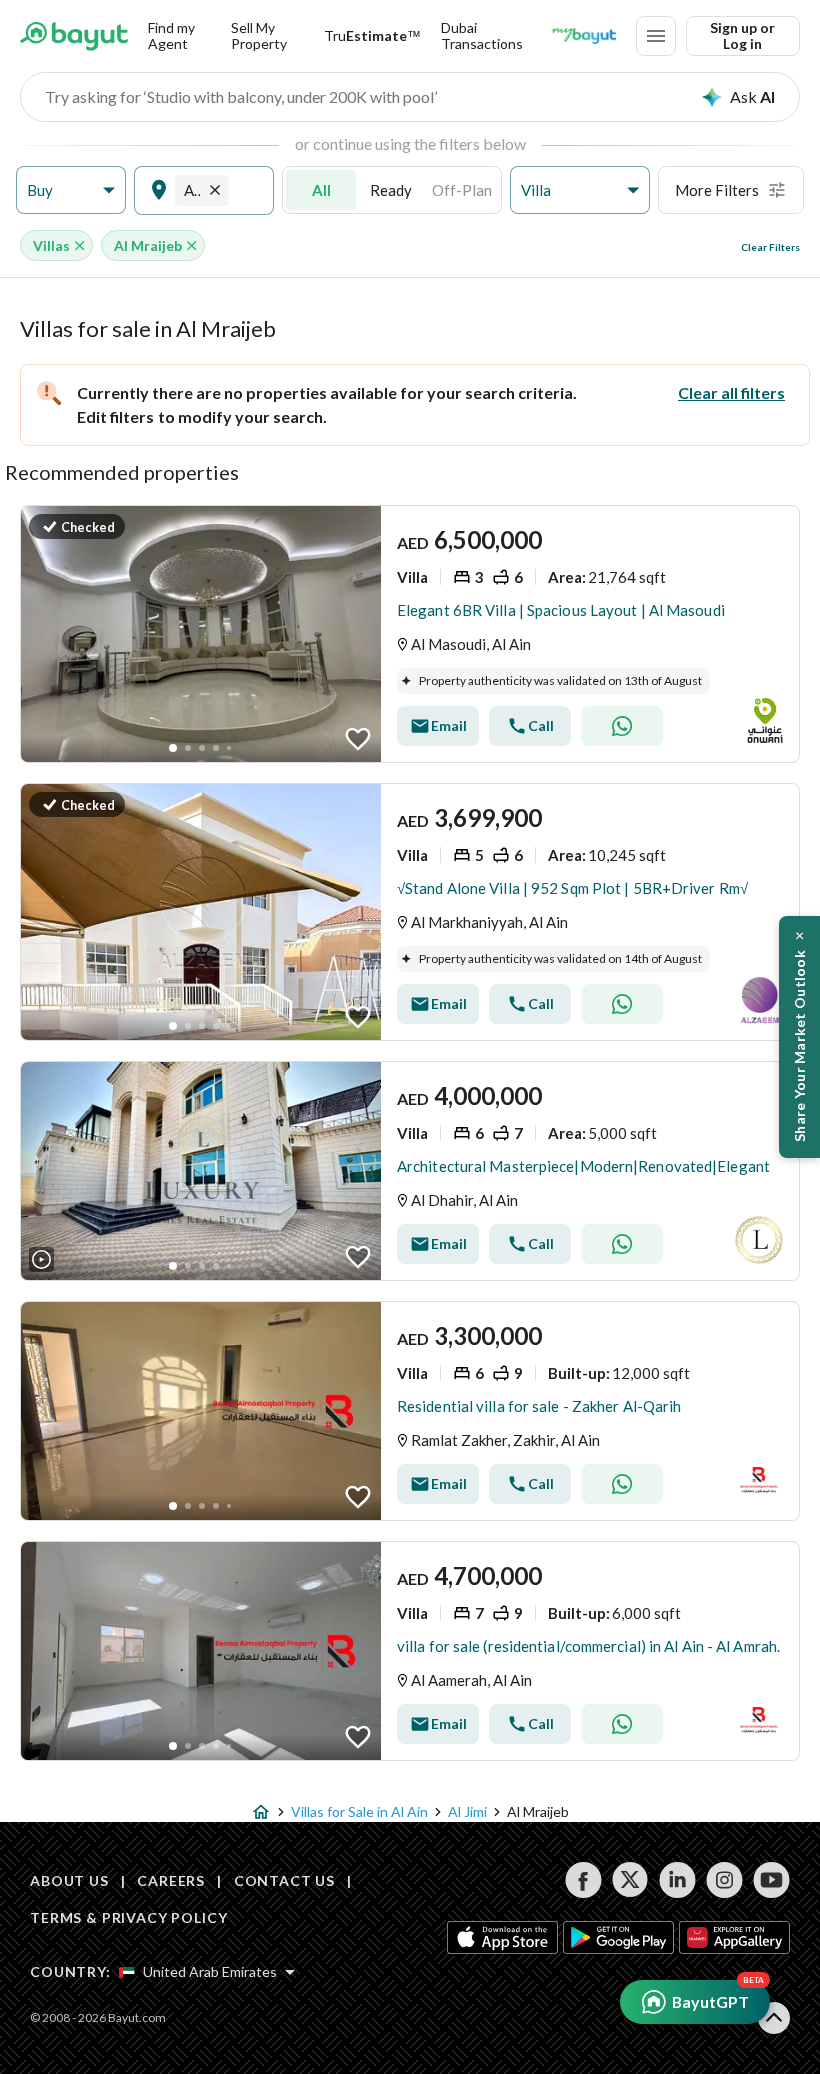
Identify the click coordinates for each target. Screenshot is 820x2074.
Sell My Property (259, 35)
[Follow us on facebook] (583, 1880)
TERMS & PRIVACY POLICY (128, 1917)
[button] (71, 190)
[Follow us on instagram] (724, 1880)
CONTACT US (284, 1880)
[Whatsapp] (622, 726)
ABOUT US (69, 1880)
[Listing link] (410, 634)
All (321, 190)
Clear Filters (770, 247)
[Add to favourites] (358, 739)
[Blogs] (584, 36)
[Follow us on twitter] (630, 1880)
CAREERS (171, 1880)
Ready (391, 190)
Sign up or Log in (742, 35)
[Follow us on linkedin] (677, 1880)
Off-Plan (462, 190)
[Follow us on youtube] (771, 1880)
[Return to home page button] (74, 36)
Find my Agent (171, 35)
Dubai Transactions (482, 35)
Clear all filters (731, 392)
